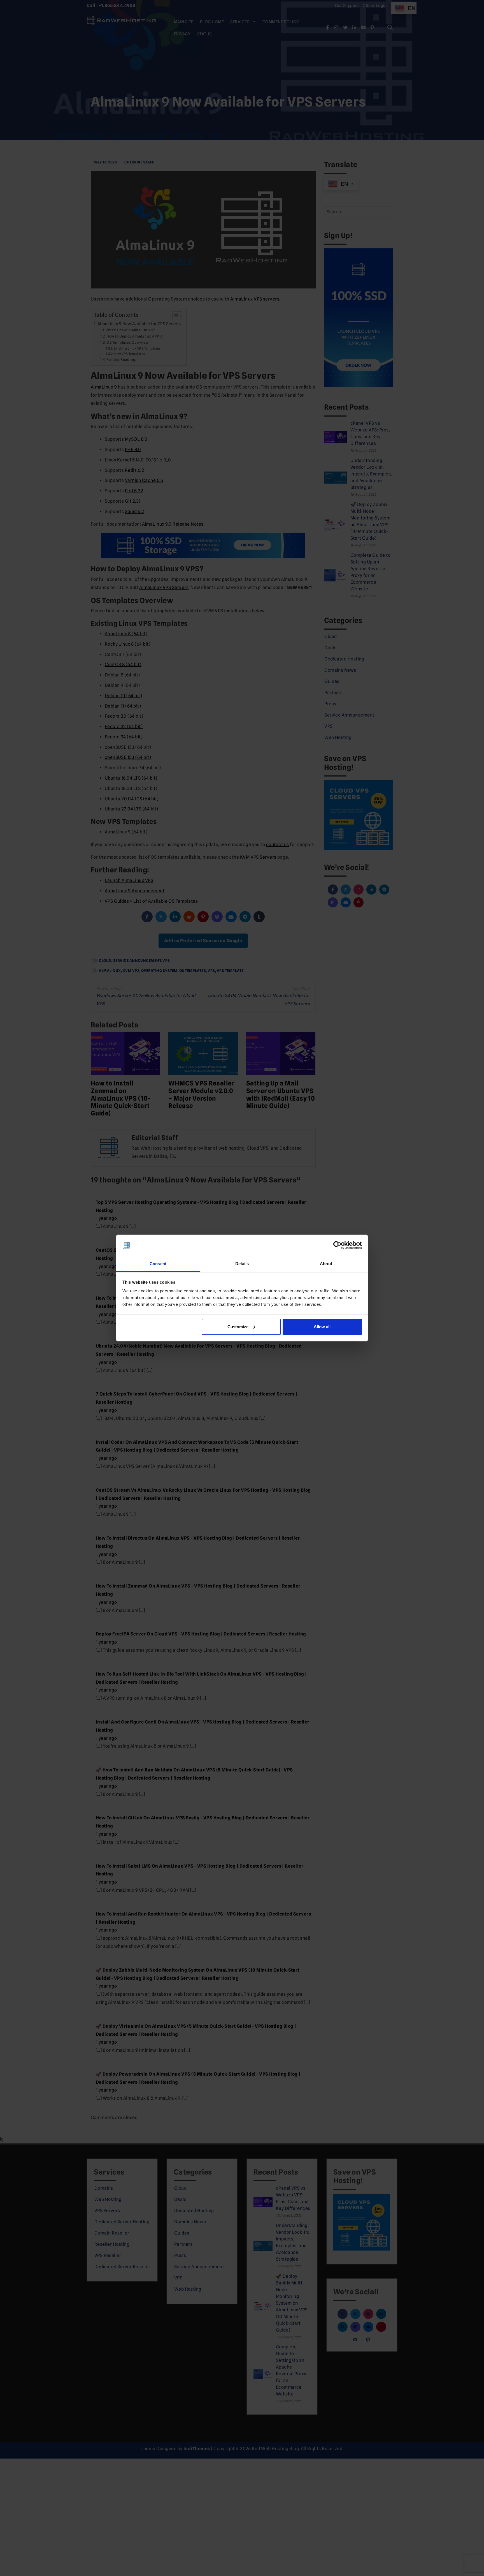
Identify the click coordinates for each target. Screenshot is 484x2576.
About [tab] (326, 1264)
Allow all (322, 1327)
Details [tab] (242, 1264)
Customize (238, 1327)
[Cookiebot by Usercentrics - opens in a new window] (337, 1245)
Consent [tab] (158, 1264)
